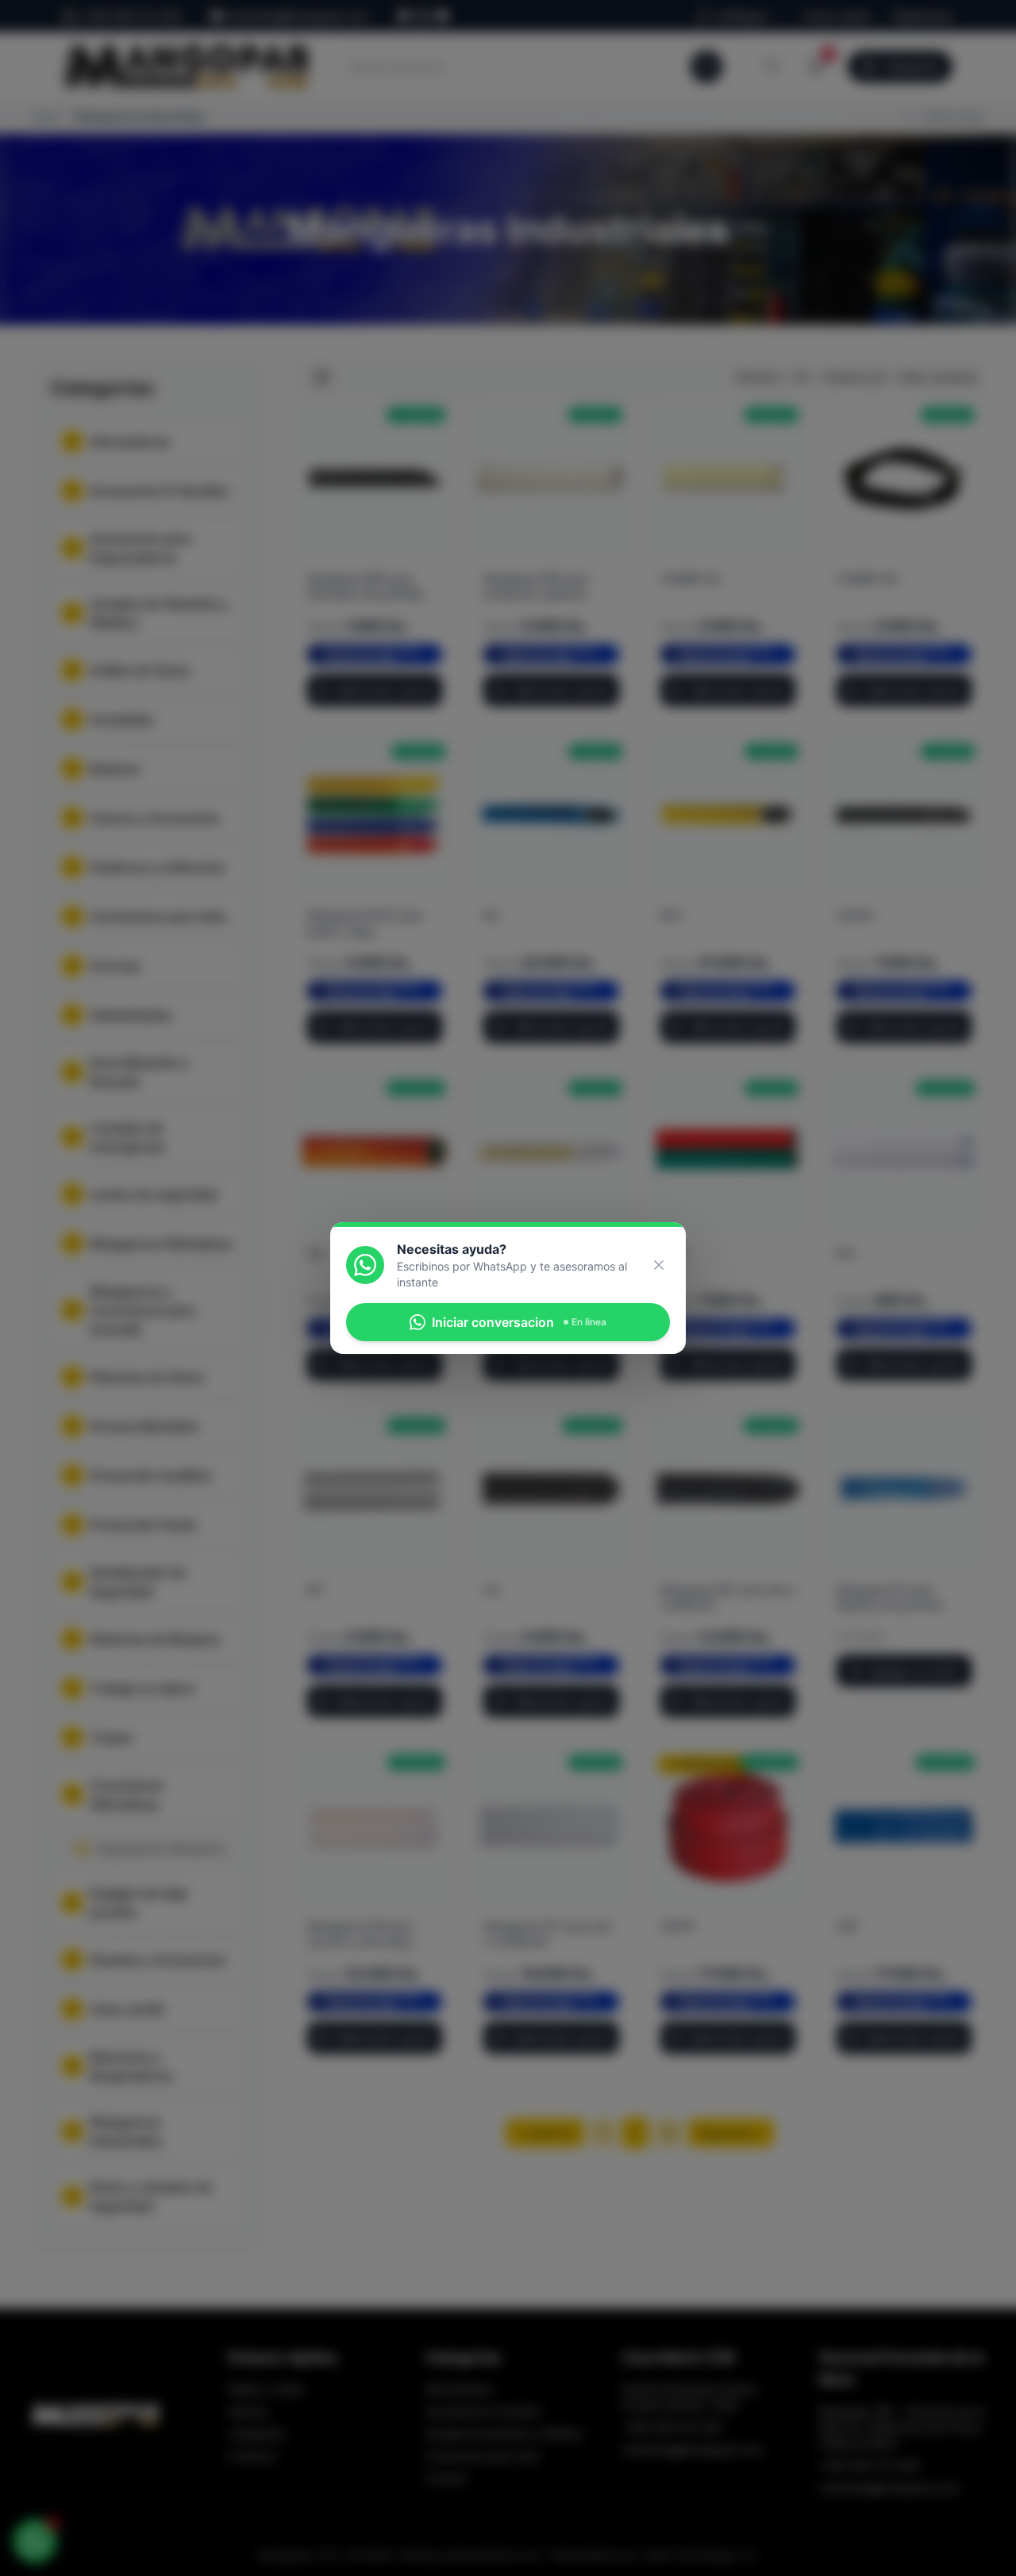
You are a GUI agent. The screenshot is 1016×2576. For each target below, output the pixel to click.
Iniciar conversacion (519, 1322)
